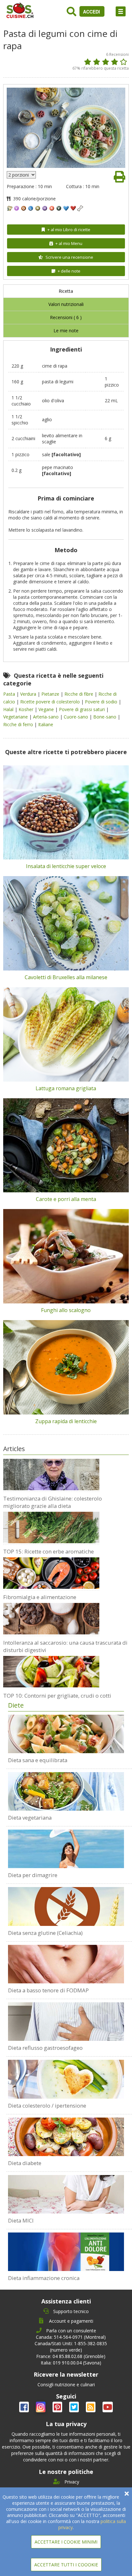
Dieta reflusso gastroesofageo (45, 2048)
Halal (9, 709)
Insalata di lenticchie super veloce (66, 866)
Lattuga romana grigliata (66, 1088)
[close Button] (127, 2494)
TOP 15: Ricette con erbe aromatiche (49, 1551)
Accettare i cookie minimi (66, 2542)
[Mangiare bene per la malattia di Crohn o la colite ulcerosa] (66, 2194)
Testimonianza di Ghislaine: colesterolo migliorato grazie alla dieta (53, 1502)
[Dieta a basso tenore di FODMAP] (66, 1964)
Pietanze (51, 694)
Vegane (47, 709)
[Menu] (121, 11)
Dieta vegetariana (30, 1818)
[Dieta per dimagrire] (66, 1849)
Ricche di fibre (79, 694)
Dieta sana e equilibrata (38, 1760)
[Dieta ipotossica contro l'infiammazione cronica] (66, 2252)
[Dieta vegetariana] (66, 1791)
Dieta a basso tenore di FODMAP (48, 1990)
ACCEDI (92, 12)
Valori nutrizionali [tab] (66, 304)
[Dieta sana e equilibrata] (66, 1734)
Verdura (29, 694)
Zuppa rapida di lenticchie (66, 1421)
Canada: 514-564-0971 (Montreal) (71, 2337)
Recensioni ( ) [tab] (66, 317)
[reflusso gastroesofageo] (66, 2022)
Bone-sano (105, 717)
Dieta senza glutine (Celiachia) (45, 1933)
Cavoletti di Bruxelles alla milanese (66, 977)
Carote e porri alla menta (66, 1199)
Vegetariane (16, 717)
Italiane (46, 724)
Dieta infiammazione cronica (44, 2278)
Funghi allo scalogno (66, 1310)
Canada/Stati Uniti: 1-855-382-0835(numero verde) (71, 2347)
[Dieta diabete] (66, 2137)
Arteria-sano (46, 717)
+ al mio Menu (69, 243)
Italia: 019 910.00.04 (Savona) (71, 2363)
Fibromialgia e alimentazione (40, 1597)
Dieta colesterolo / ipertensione (47, 2106)
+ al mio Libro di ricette (69, 230)
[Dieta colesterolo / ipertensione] (66, 2079)
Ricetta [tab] (66, 291)
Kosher (27, 709)
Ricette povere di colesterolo (51, 702)
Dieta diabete (25, 2163)
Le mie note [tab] (66, 331)
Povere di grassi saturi (82, 709)
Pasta (10, 694)
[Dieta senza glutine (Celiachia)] (66, 1906)
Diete (16, 1705)
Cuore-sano (77, 717)
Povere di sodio (102, 702)
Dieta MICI (21, 2220)
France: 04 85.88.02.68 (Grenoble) (71, 2356)
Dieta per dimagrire (33, 1875)
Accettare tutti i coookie (66, 2565)
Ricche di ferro (19, 724)
